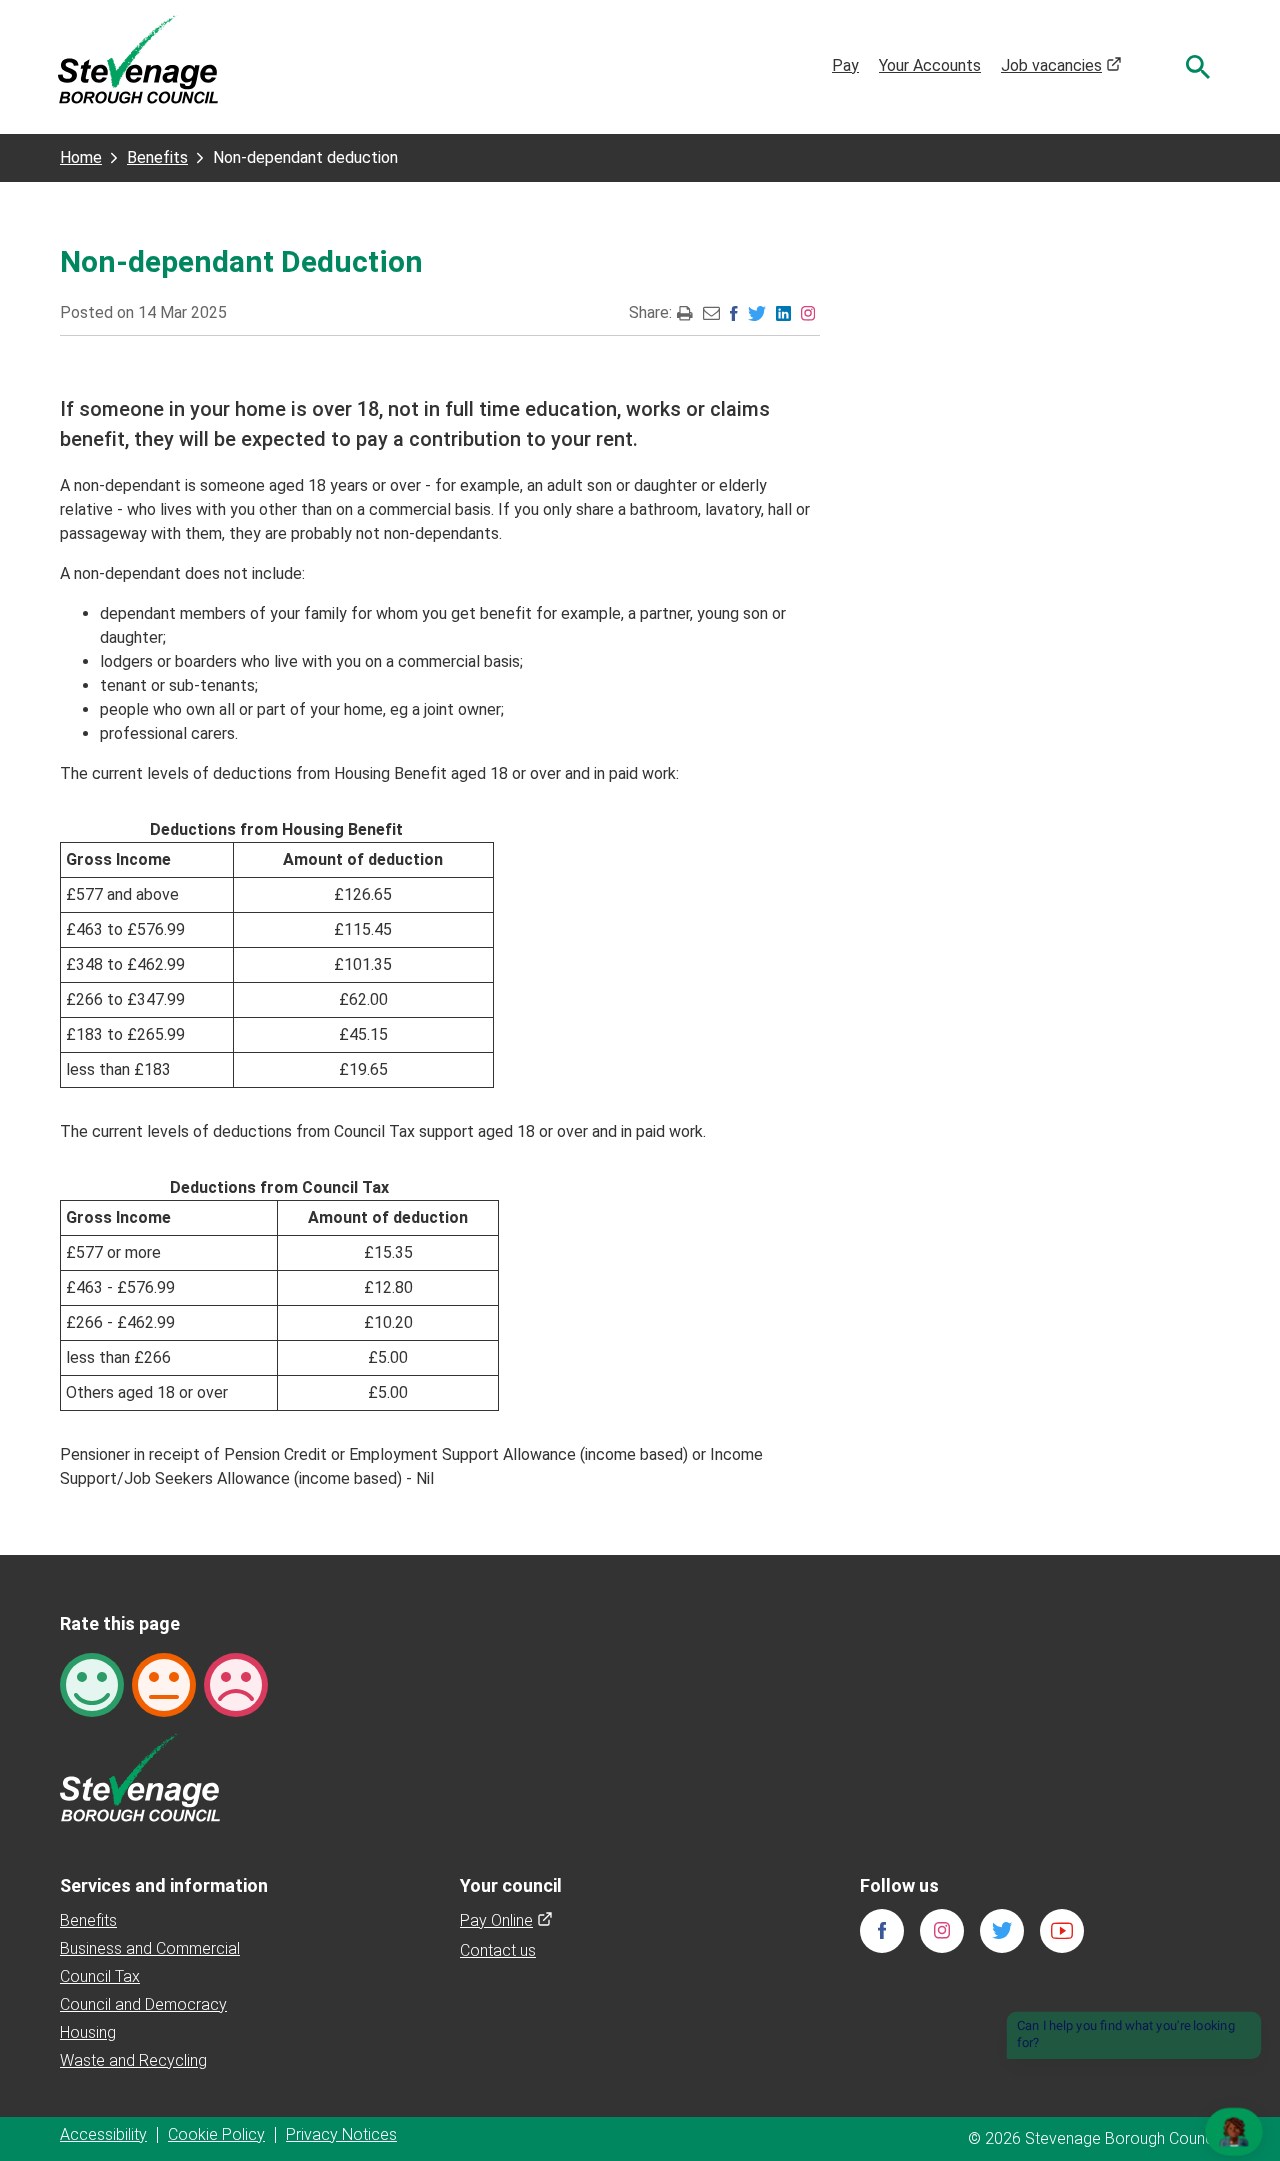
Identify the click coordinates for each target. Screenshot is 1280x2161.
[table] (277, 953)
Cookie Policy (216, 2134)
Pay (845, 65)
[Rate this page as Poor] (236, 1683)
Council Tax (100, 1976)
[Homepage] (138, 58)
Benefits (157, 157)
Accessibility (103, 2134)
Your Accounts (930, 65)
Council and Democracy (143, 2004)
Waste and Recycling (133, 2060)
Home (81, 157)
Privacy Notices (341, 2134)
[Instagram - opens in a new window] (808, 312)
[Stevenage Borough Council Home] (140, 1776)
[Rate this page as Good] (92, 1683)
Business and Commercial (150, 1948)
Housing (88, 2032)
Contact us (498, 1950)
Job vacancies (1061, 65)
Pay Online (506, 1920)
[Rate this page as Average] (164, 1683)
